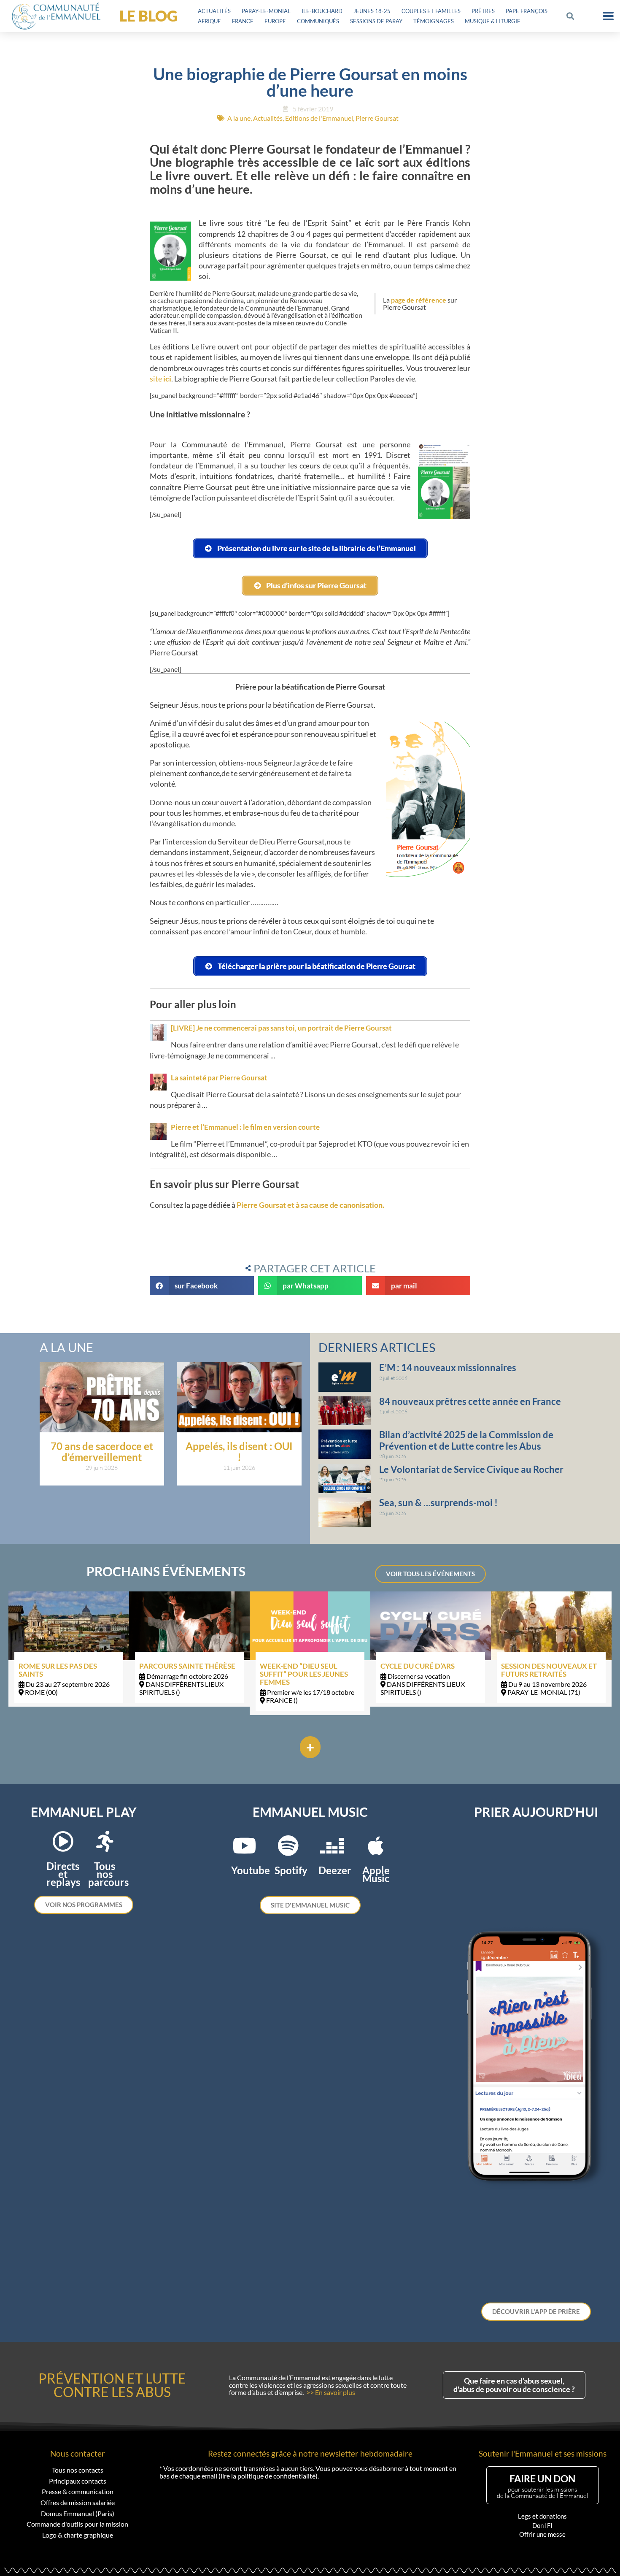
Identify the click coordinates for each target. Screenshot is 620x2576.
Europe (275, 21)
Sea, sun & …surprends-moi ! (438, 1503)
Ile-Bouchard (322, 11)
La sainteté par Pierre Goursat (219, 1078)
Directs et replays (63, 1874)
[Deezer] (332, 1845)
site (160, 379)
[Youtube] (244, 1845)
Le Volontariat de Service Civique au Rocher (471, 1469)
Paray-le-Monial (266, 11)
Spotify (291, 1870)
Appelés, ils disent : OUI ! (239, 1452)
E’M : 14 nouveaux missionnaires (448, 1368)
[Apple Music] (376, 1845)
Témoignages (434, 21)
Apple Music (376, 1874)
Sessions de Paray (376, 21)
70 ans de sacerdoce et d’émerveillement (102, 1452)
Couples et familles (431, 11)
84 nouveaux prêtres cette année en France (470, 1401)
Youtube (251, 1870)
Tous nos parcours (108, 1874)
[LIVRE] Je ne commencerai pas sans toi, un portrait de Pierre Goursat (281, 1028)
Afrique (209, 21)
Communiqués (318, 21)
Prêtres (483, 11)
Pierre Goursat (377, 118)
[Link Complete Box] (69, 1649)
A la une (239, 118)
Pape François (527, 11)
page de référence (419, 300)
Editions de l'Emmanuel (319, 118)
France (243, 21)
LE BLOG (148, 16)
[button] (570, 16)
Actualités (214, 11)
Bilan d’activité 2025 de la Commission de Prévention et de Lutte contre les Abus (466, 1440)
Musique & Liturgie (493, 21)
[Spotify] (288, 1845)
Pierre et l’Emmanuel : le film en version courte (245, 1127)
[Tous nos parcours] (105, 1841)
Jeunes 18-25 (372, 11)
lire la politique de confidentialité (268, 2476)
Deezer (335, 1870)
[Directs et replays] (63, 1841)
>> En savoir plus (331, 2392)
